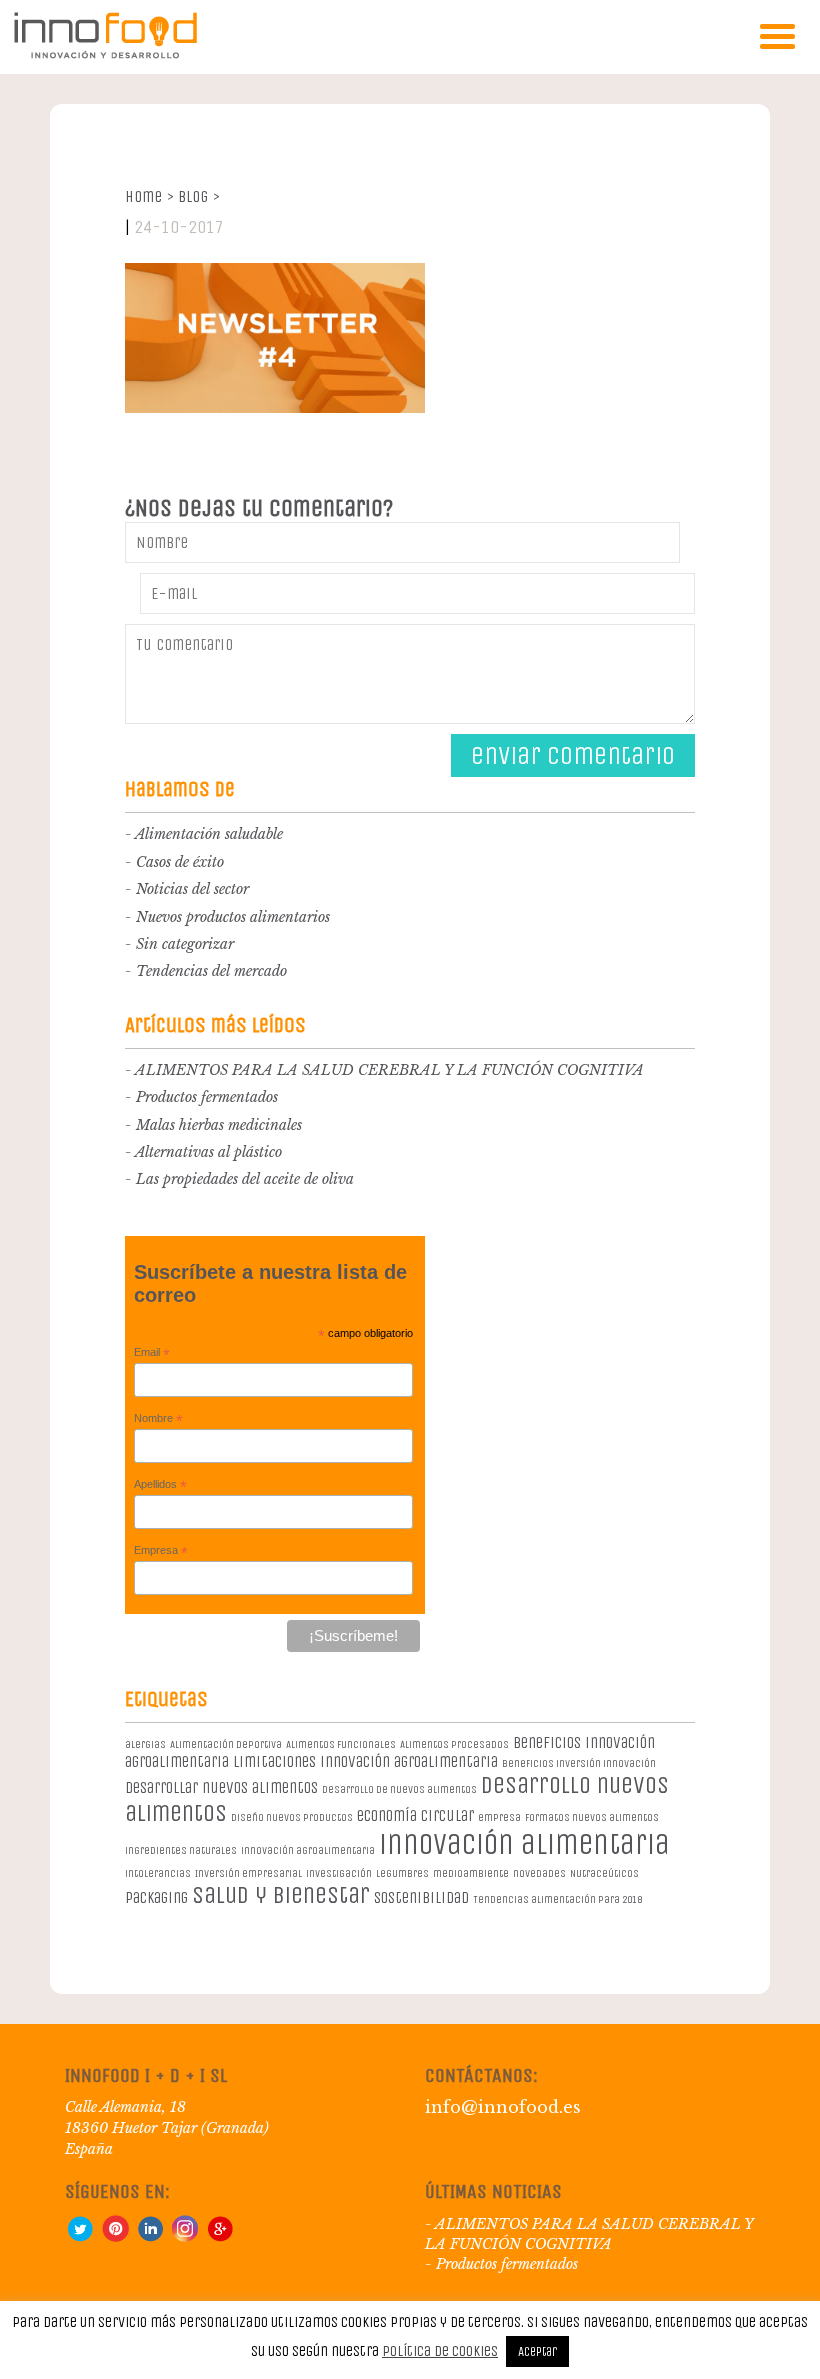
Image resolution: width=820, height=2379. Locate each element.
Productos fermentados (207, 1097)
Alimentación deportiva (226, 1744)
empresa (499, 1817)
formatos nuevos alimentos (592, 1817)
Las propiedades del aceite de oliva (245, 1179)
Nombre (158, 1419)
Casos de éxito (180, 862)
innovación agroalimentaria (308, 1850)
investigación (339, 1873)
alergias (145, 1744)
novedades (539, 1873)
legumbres (402, 1873)
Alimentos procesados (454, 1744)
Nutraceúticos (604, 1873)
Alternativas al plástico (208, 1152)
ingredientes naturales (181, 1850)
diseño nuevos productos (292, 1817)
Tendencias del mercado (211, 971)
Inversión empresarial (248, 1873)
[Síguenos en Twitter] (80, 2237)
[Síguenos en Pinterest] (115, 2237)
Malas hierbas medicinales (219, 1125)
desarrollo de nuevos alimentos (399, 1789)
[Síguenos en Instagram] (185, 2237)
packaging (156, 1897)
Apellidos (160, 1485)
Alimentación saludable (209, 834)
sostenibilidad (421, 1897)
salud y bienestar (281, 1895)
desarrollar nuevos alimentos (221, 1787)
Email (152, 1353)
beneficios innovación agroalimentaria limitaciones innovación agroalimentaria (390, 1752)
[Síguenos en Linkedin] (150, 2237)
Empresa (161, 1551)
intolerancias (158, 1873)
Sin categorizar (185, 944)
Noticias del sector (192, 889)
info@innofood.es (503, 2107)
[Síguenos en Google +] (220, 2237)
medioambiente (471, 1873)
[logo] (105, 54)
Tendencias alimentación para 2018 (557, 1899)
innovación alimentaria (524, 1844)
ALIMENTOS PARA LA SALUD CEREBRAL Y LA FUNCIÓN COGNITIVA (389, 1070)
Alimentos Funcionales (341, 1744)
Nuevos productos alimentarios (233, 917)
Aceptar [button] (537, 2351)
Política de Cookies (440, 2351)
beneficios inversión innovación (579, 1763)
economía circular (415, 1815)
